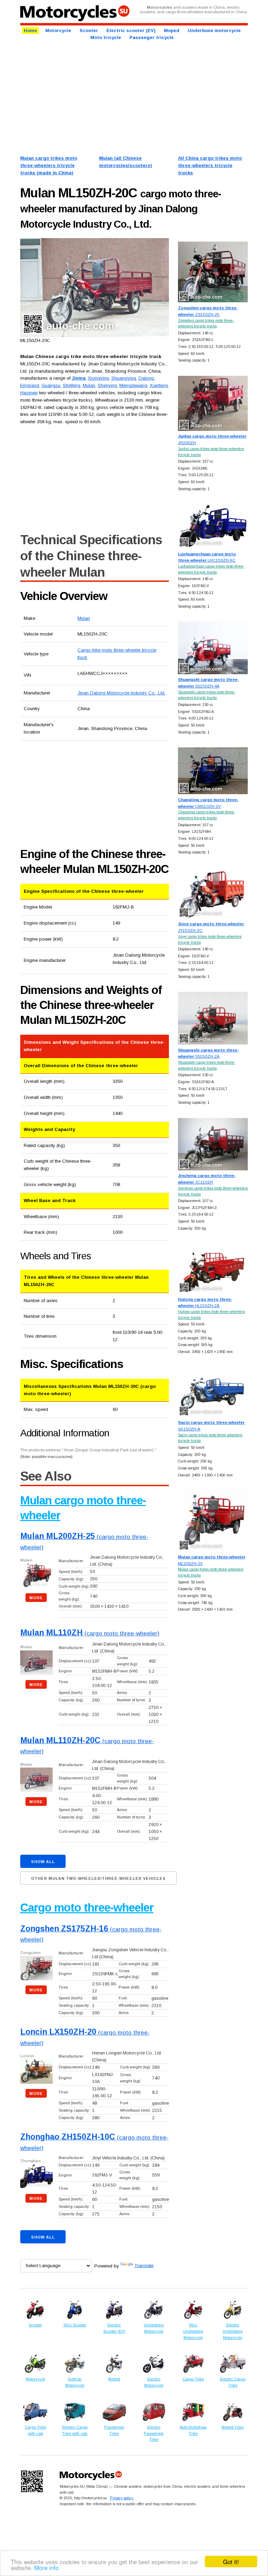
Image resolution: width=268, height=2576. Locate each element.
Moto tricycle (106, 37)
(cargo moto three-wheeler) (90, 1633)
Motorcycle (58, 31)
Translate (144, 2266)
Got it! (231, 2562)
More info (46, 2567)
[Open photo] (95, 288)
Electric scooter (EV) (131, 31)
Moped (172, 31)
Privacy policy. (122, 2498)
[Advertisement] (134, 97)
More (36, 1598)
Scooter (89, 31)
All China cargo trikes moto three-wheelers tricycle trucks (210, 165)
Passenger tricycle (152, 37)
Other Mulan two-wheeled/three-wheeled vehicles (98, 1878)
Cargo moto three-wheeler (87, 1908)
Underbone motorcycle (214, 31)
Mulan (84, 618)
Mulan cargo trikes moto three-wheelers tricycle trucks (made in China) (49, 165)
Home (30, 31)
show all (43, 1862)
